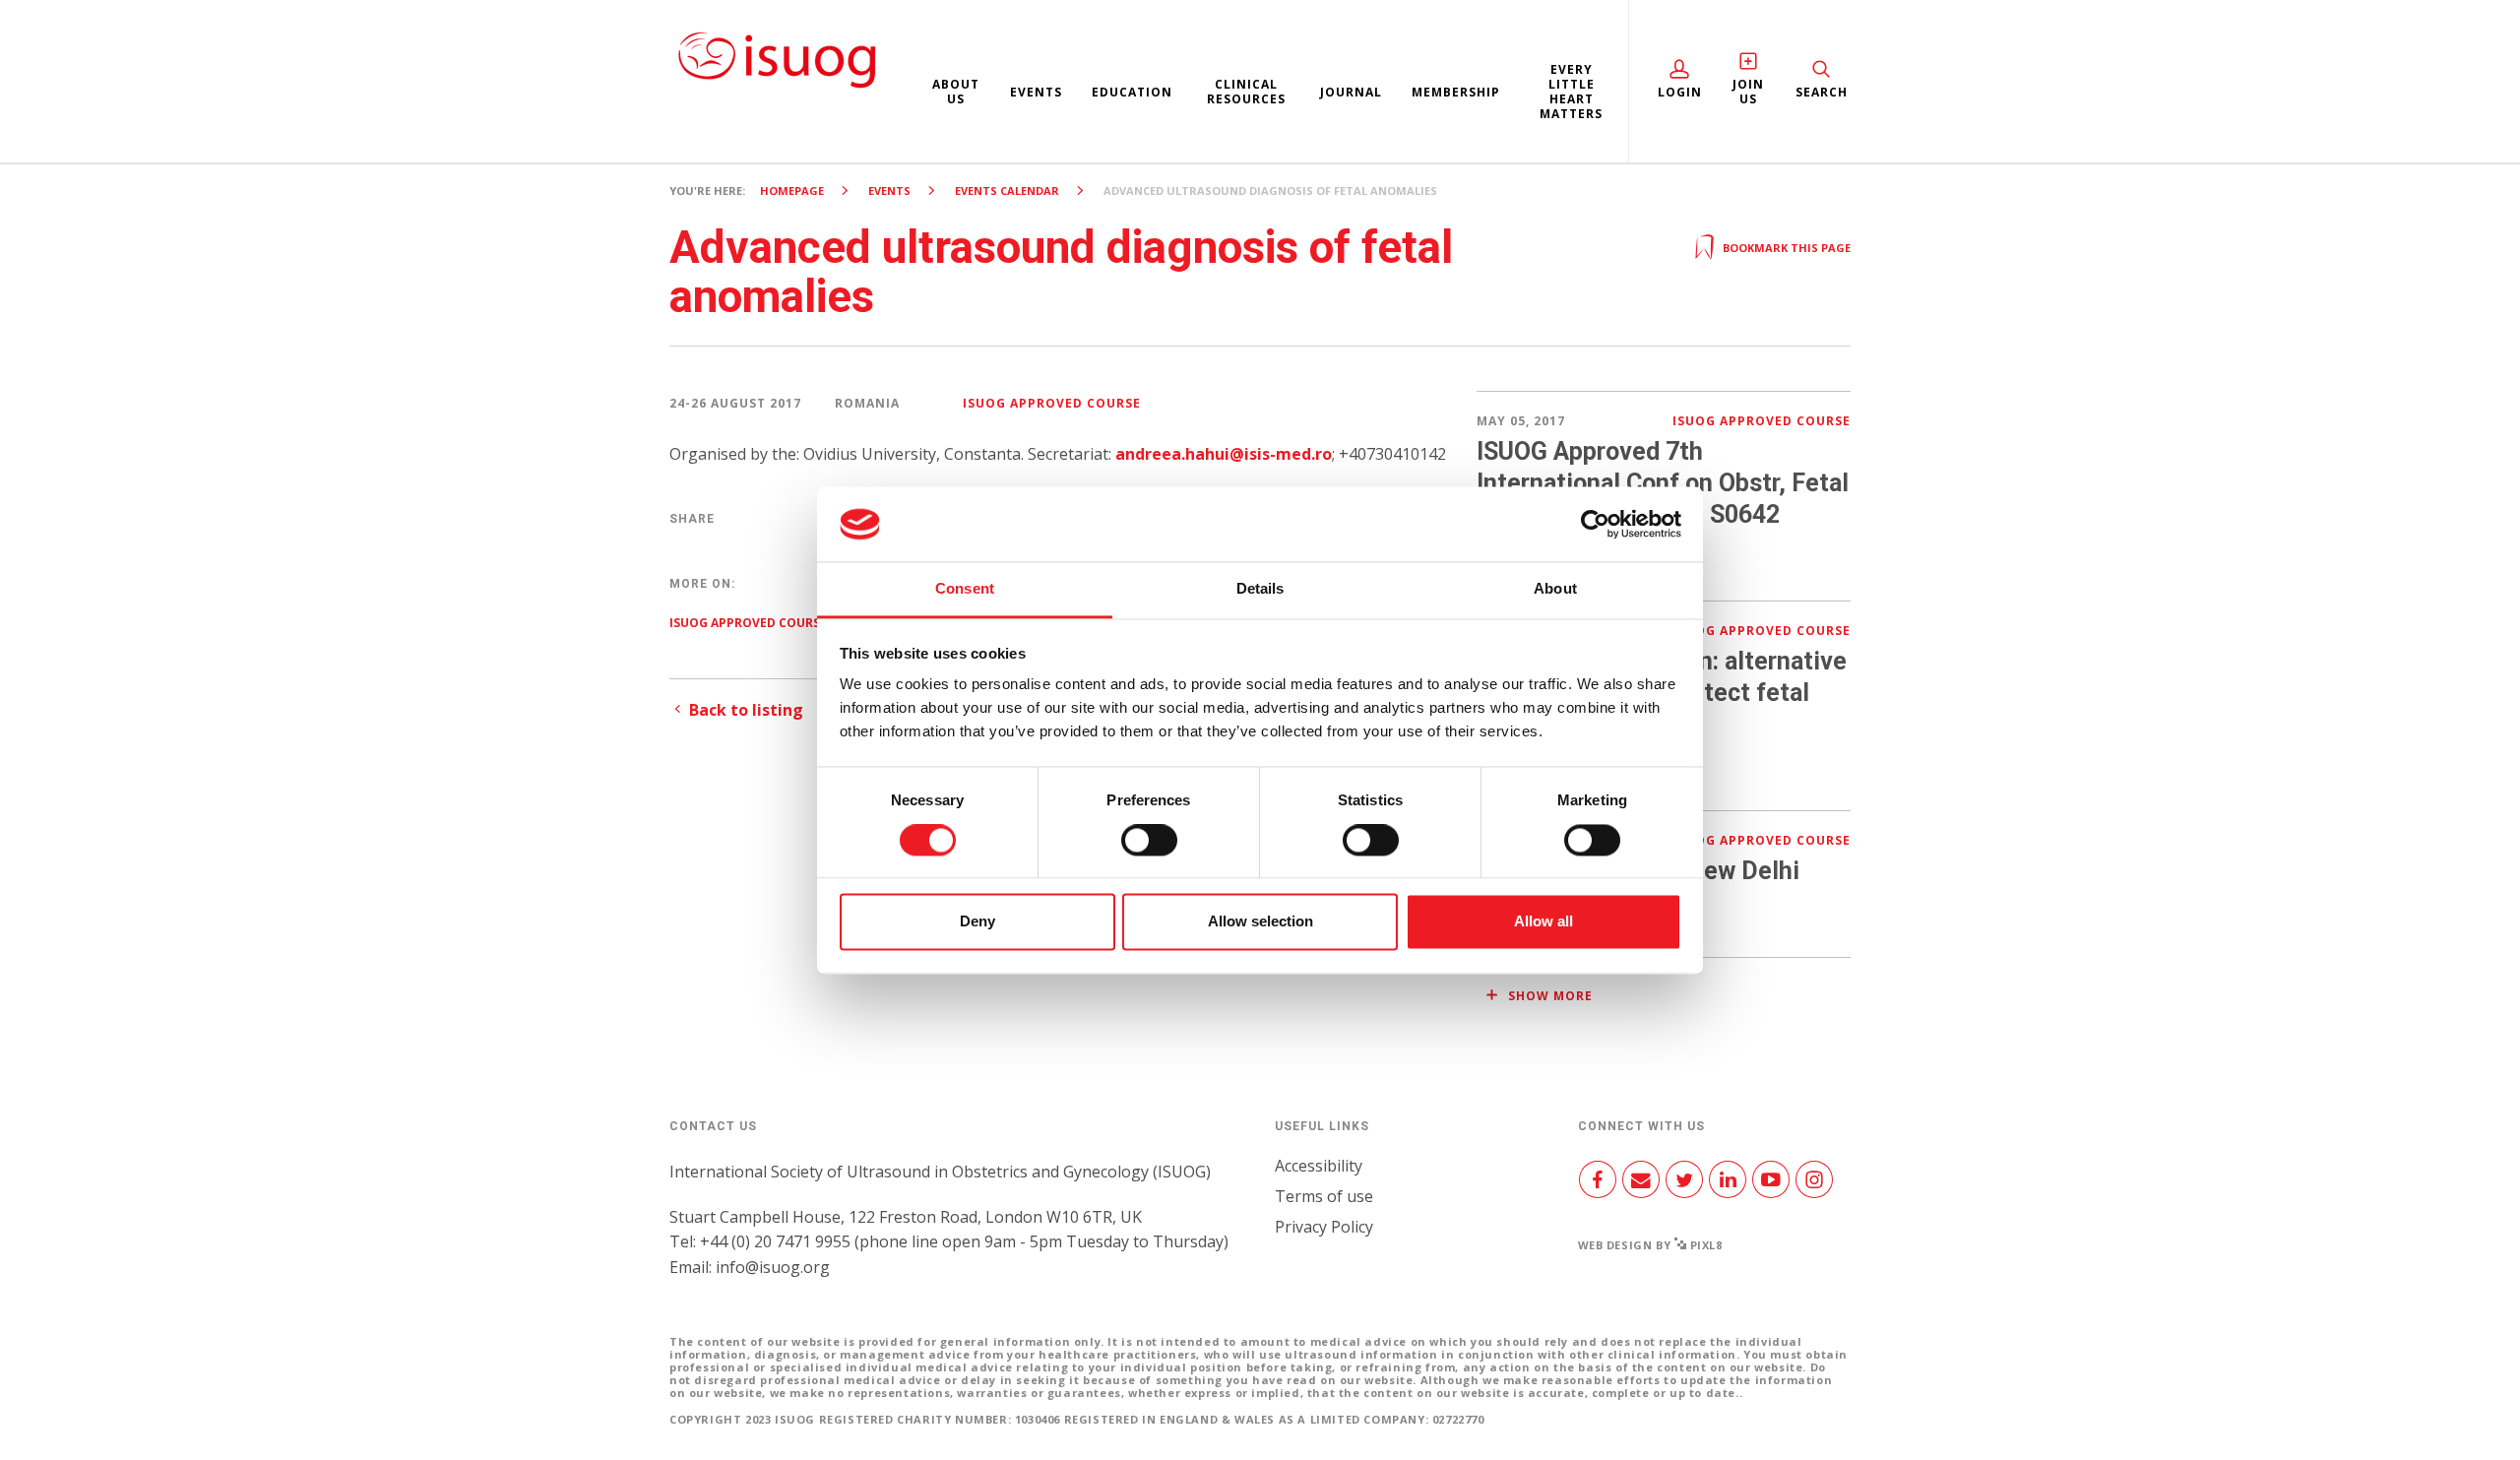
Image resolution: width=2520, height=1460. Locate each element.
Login (1680, 92)
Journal (1351, 92)
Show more (1550, 996)
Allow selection (1260, 922)
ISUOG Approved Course (1052, 403)
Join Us (1748, 92)
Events (1036, 92)
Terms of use (1324, 1196)
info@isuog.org (773, 1267)
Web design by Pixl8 (1650, 1245)
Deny (977, 922)
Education (1132, 92)
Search (1822, 92)
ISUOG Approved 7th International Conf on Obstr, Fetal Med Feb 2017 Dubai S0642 (1663, 483)
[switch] (1149, 848)
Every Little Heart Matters (1571, 92)
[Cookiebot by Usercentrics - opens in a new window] (1595, 524)
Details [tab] (1260, 589)
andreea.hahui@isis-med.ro (1224, 454)
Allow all (1543, 922)
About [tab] (1555, 589)
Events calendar (1007, 190)
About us (956, 92)
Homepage (792, 190)
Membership (1456, 92)
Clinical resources (1246, 92)
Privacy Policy (1324, 1227)
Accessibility (1319, 1166)
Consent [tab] (965, 589)
